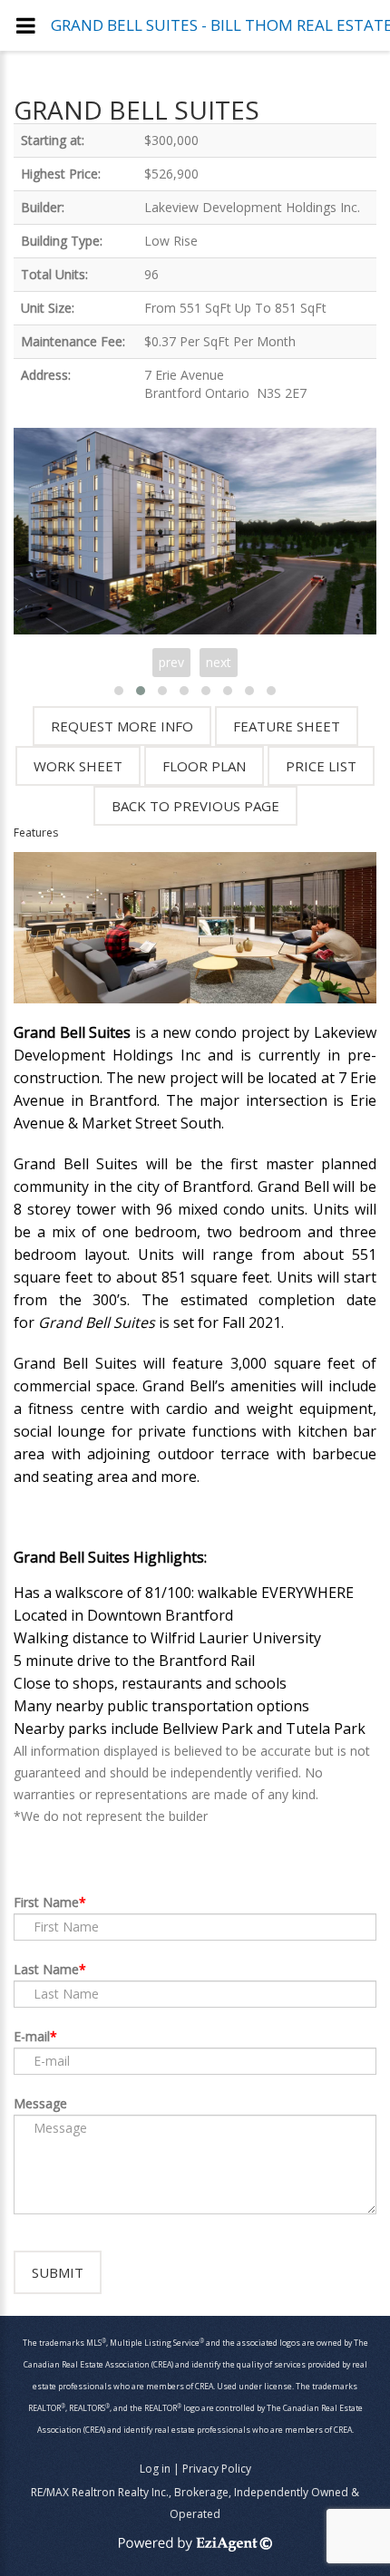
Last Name (46, 1969)
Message (40, 2103)
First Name (46, 1902)
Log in (155, 2469)
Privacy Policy (217, 2469)
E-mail (32, 2036)
